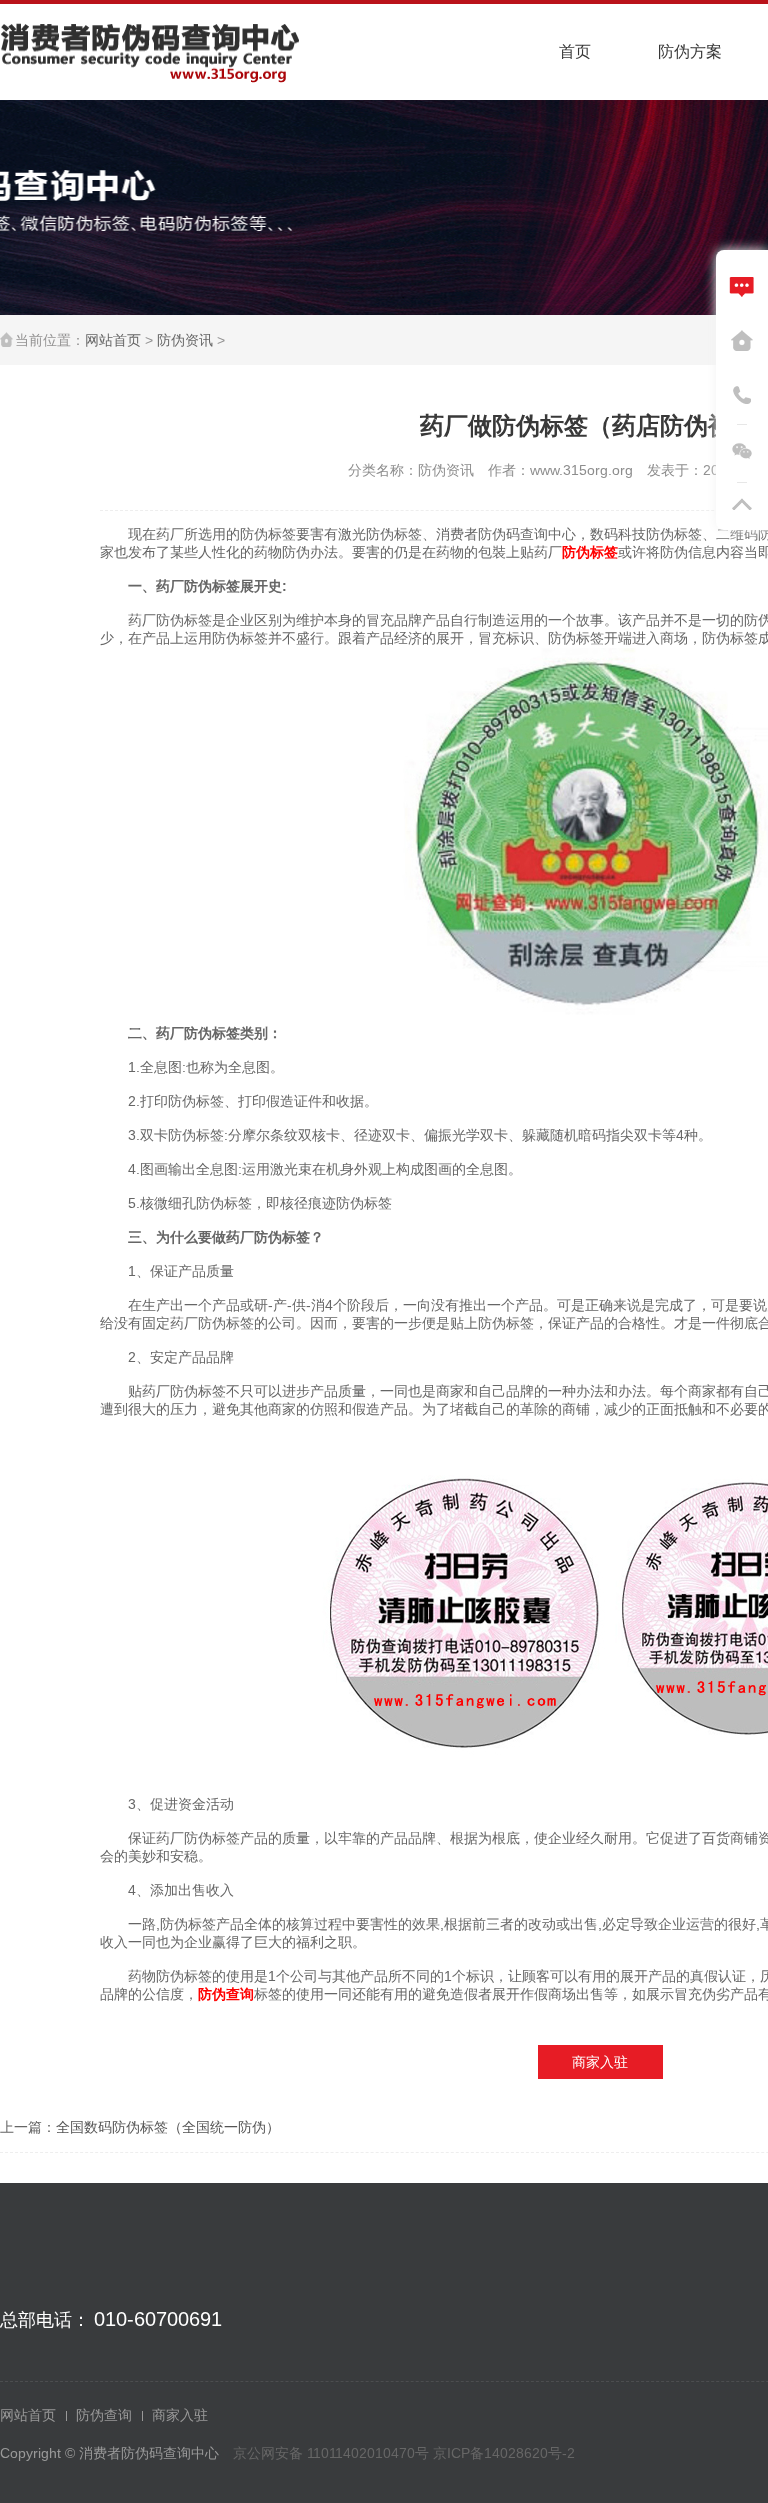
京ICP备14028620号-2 (504, 2453)
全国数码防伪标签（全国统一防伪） (168, 2127)
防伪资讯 (185, 340)
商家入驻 (600, 2062)
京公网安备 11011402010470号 (333, 2453)
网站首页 (113, 340)
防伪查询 (104, 2415)
